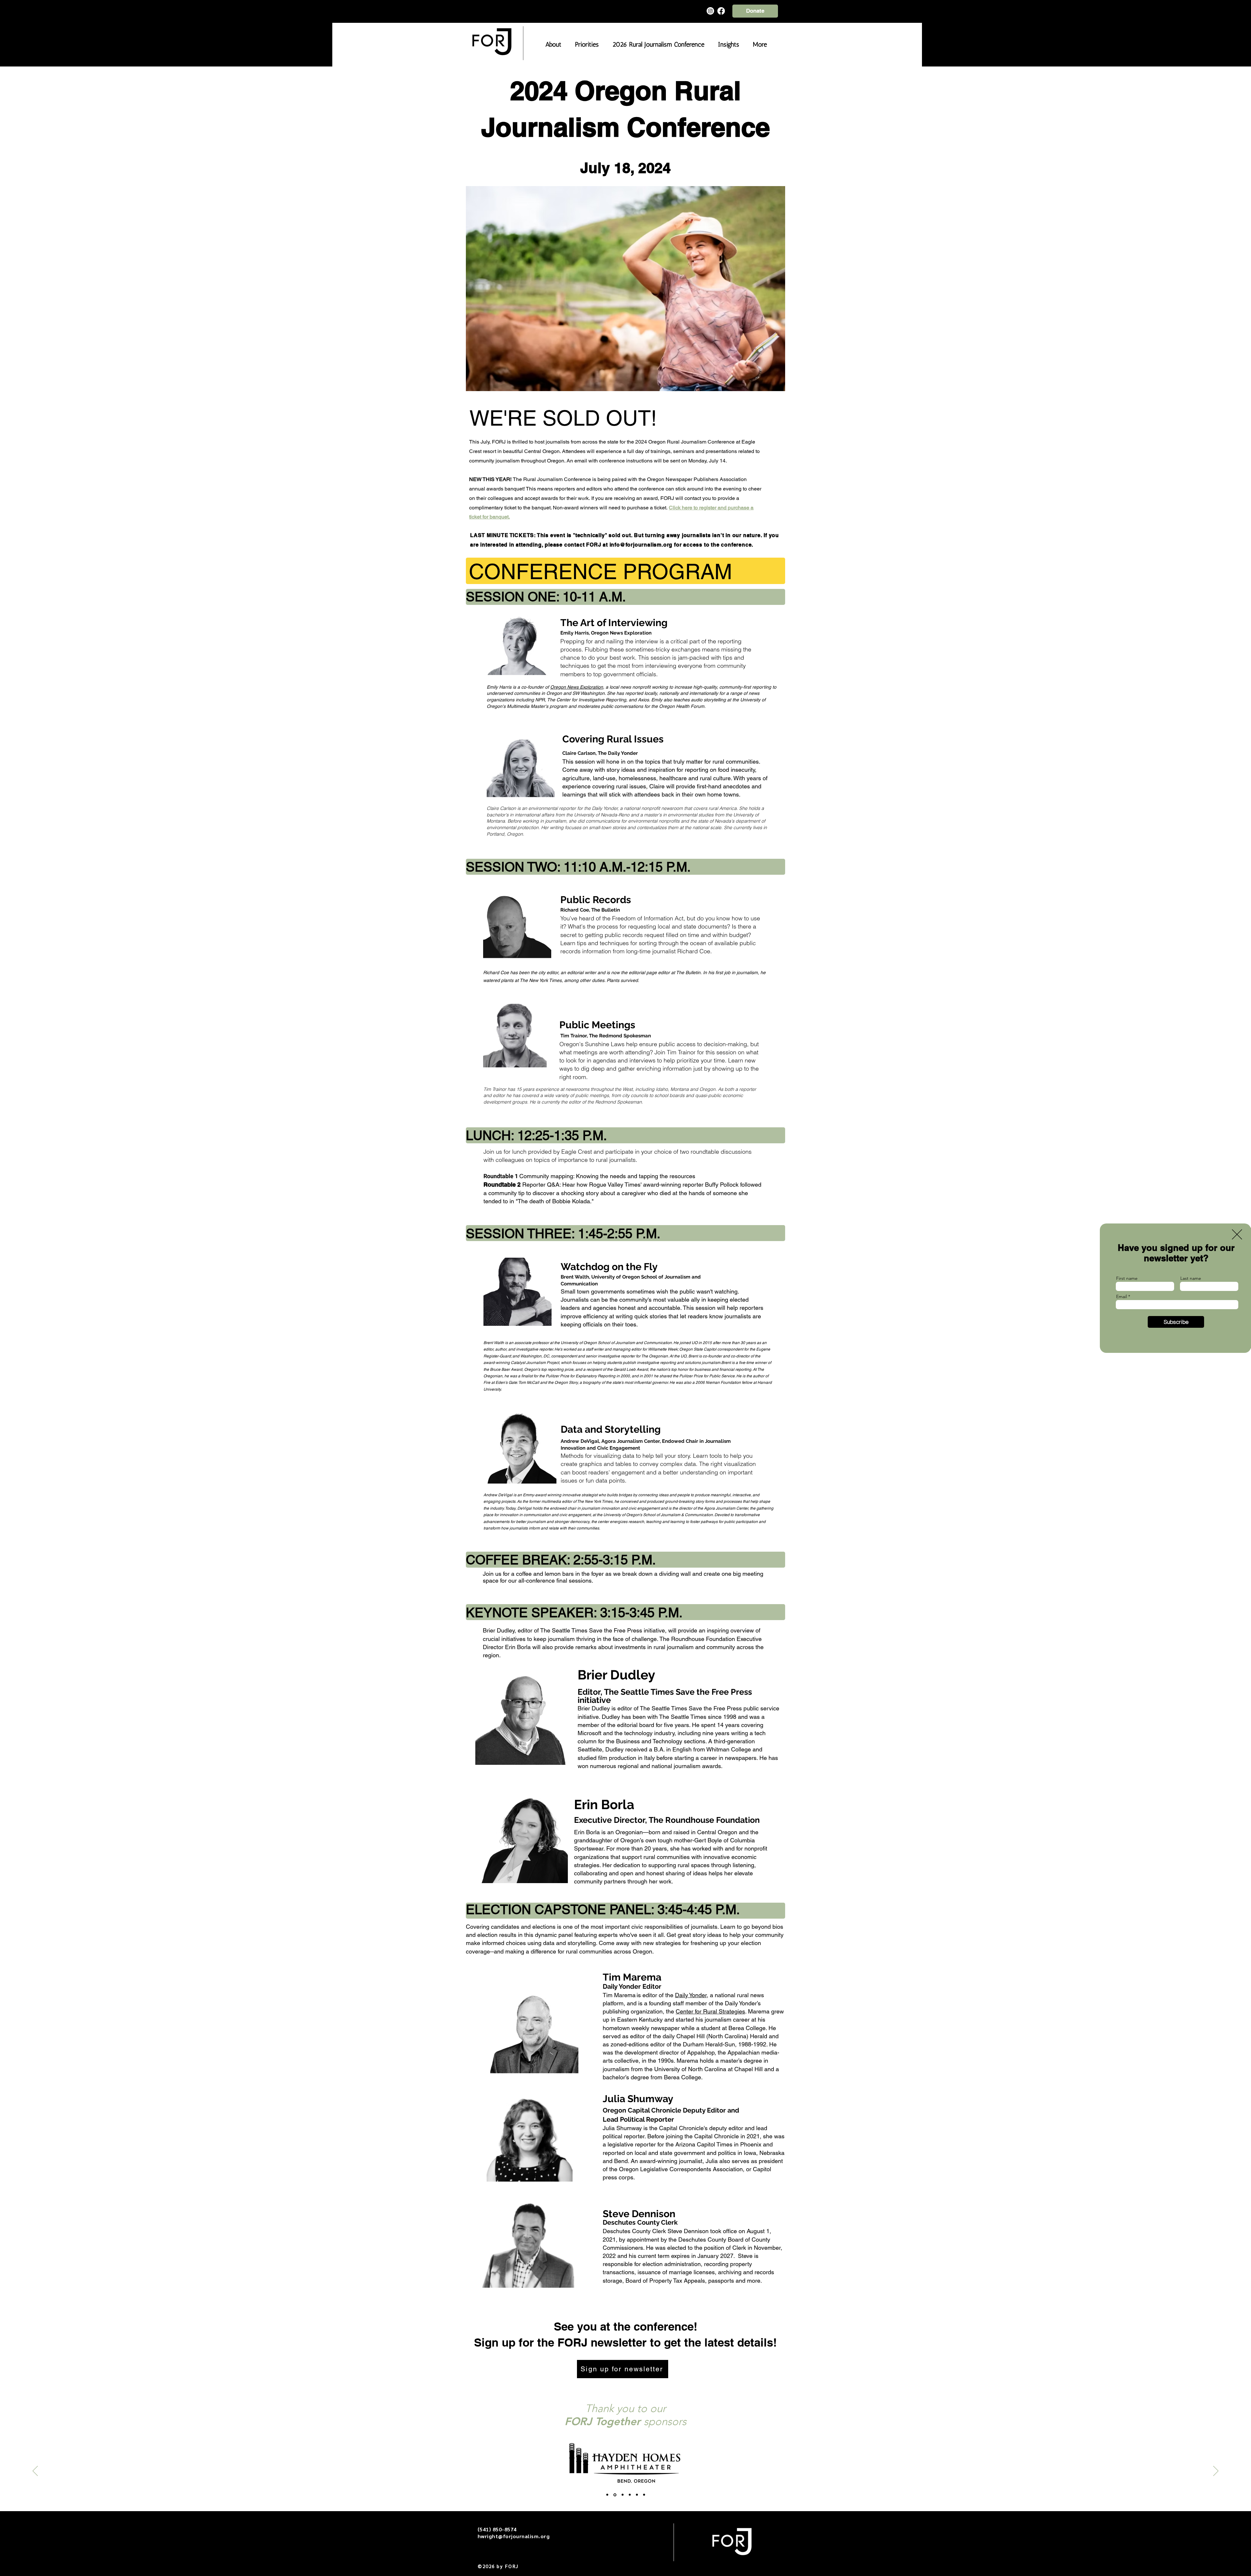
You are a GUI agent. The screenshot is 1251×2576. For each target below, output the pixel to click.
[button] (1237, 1234)
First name (1127, 1278)
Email (1122, 1296)
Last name (1191, 1278)
